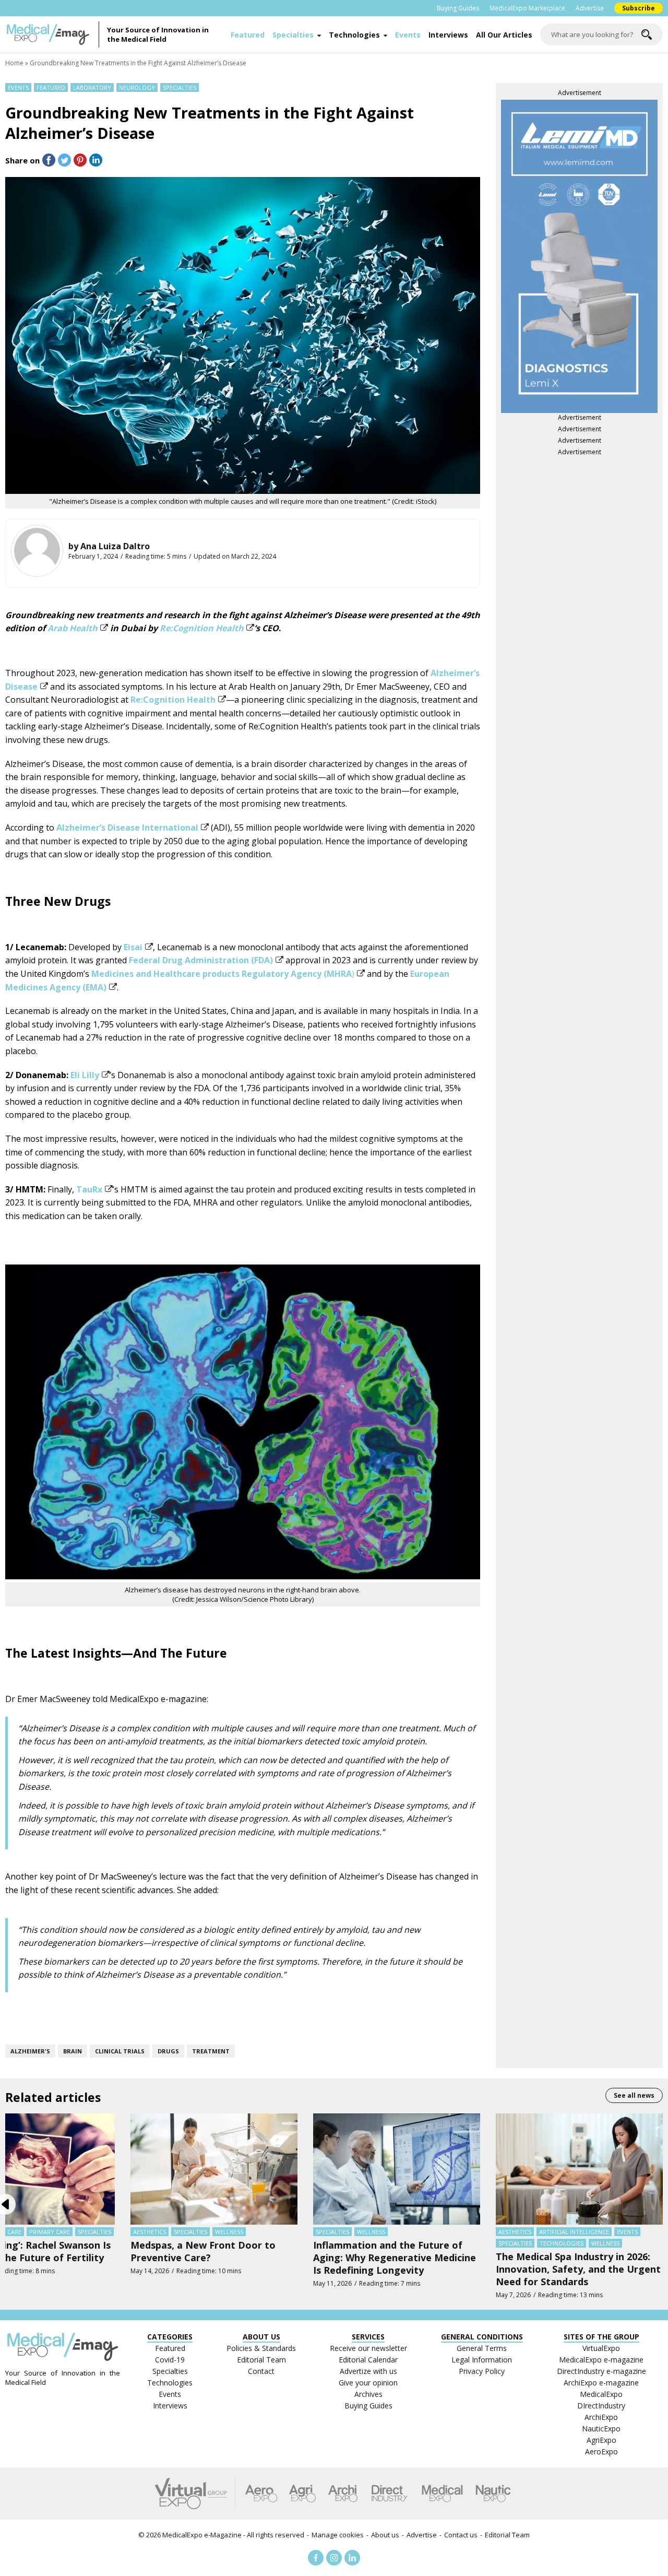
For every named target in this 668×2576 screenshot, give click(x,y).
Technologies (354, 35)
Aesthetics (150, 2232)
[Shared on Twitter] (64, 160)
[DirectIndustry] (389, 2494)
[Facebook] (316, 2558)
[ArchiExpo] (343, 2494)
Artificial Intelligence (574, 2232)
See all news (634, 2095)
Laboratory (92, 87)
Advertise (590, 8)
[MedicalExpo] (442, 2494)
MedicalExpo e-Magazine (202, 2535)
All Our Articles (504, 35)
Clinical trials (120, 2051)
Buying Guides (458, 8)
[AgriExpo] (302, 2494)
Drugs (168, 2051)
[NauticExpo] (493, 2494)
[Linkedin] (352, 2558)
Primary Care (50, 2232)
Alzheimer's (30, 2051)
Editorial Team (507, 2535)
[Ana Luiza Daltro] (37, 551)
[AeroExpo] (261, 2494)
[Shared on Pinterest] (80, 160)
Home (14, 63)
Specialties (293, 35)
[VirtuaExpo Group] (195, 2494)
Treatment (211, 2051)
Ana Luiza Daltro (115, 546)
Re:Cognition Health (202, 628)
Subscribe (639, 8)
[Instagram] (334, 2558)
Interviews (448, 35)
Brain (73, 2051)
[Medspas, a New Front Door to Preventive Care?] (214, 2168)
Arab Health (73, 628)
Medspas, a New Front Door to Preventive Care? (203, 2251)
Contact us (461, 2535)
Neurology (137, 87)
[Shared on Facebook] (49, 160)
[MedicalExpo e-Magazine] (52, 34)
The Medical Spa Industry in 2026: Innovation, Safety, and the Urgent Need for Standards (578, 2269)
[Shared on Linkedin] (96, 160)
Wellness (229, 2232)
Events (408, 35)
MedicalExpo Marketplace (527, 8)
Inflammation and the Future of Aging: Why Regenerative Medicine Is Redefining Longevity (395, 2258)
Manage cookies (338, 2535)
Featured (248, 35)
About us (385, 2535)
